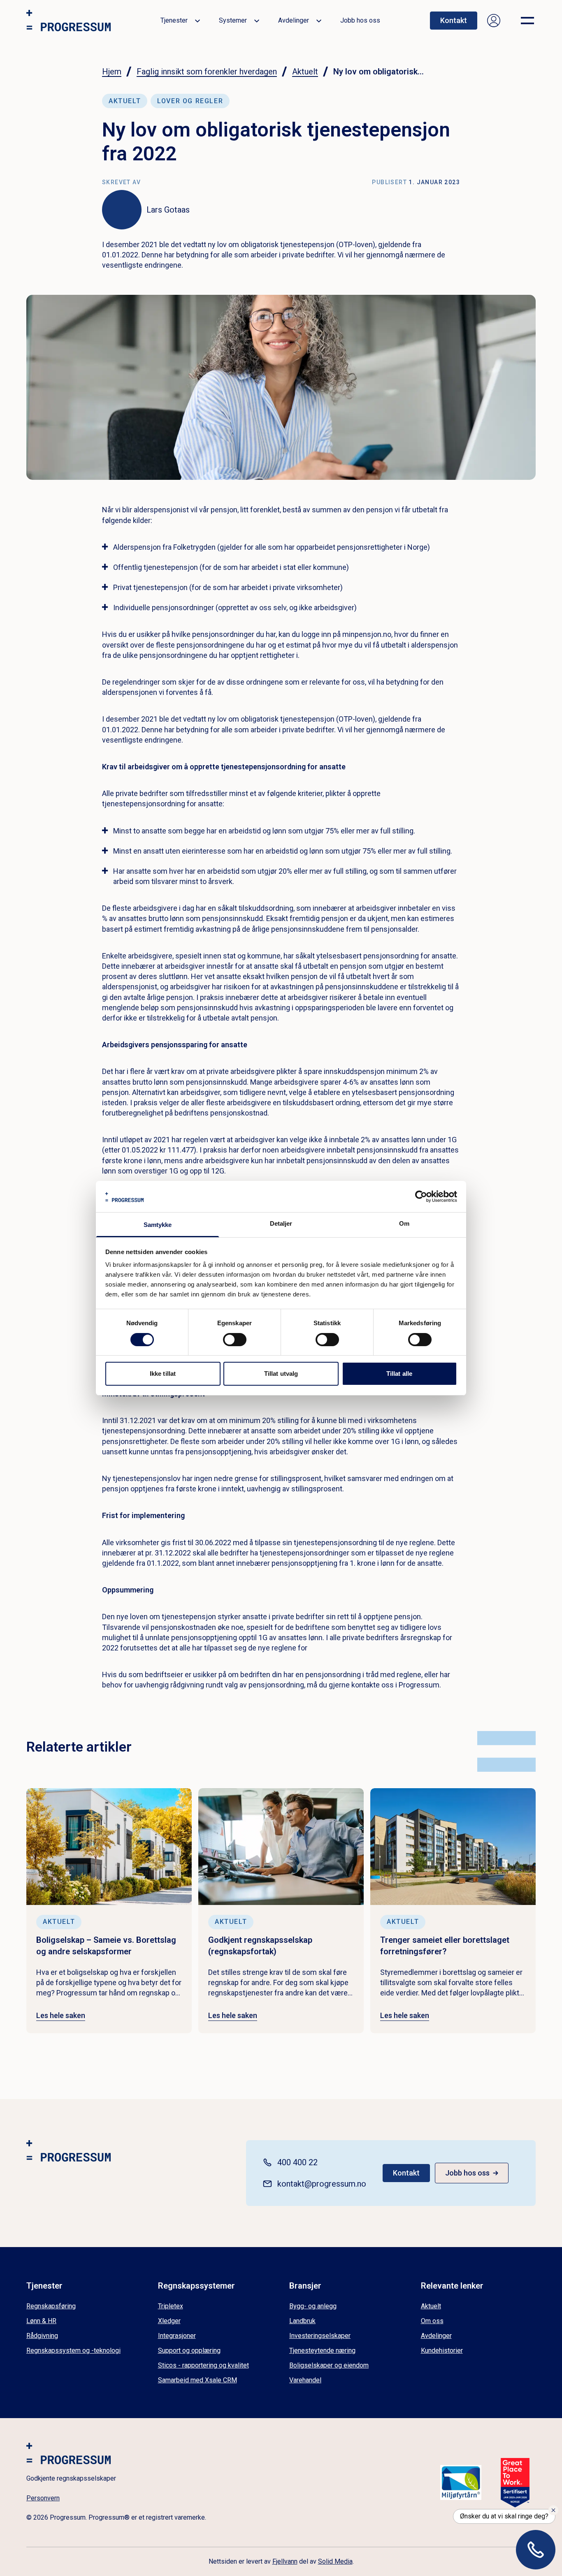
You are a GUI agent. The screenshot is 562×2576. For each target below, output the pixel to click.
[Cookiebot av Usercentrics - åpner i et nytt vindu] (421, 1197)
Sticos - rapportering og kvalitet (203, 2365)
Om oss (432, 2321)
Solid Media (335, 2561)
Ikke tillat (163, 1374)
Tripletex (171, 2306)
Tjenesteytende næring (322, 2350)
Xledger (169, 2321)
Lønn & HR (41, 2321)
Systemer (233, 20)
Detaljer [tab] (281, 1223)
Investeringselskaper (320, 2336)
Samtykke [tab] (158, 1225)
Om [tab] (404, 1223)
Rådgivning (42, 2336)
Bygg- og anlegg (313, 2306)
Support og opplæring (189, 2350)
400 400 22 (297, 2162)
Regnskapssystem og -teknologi (73, 2350)
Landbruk (302, 2321)
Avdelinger (294, 20)
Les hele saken (61, 2015)
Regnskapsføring (51, 2306)
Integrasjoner (177, 2336)
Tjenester (174, 20)
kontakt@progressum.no (322, 2184)
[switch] (235, 1340)
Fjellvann (285, 2561)
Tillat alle (399, 1374)
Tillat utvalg (281, 1374)
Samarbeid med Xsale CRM (197, 2380)
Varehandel (305, 2380)
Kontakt (454, 20)
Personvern (43, 2498)
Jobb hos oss (360, 20)
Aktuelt (431, 2306)
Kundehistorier (442, 2350)
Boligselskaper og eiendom (329, 2365)
